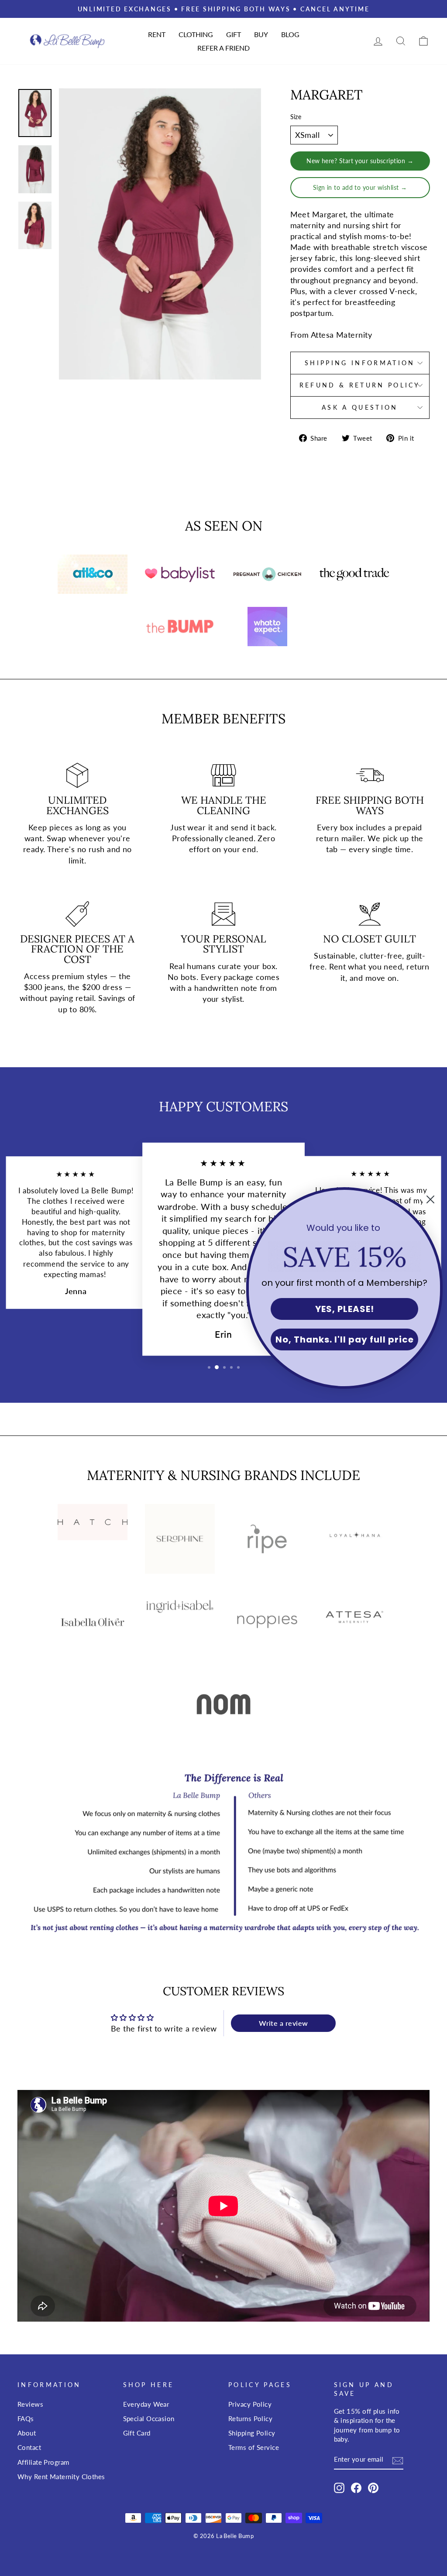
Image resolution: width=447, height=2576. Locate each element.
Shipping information (360, 363)
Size (296, 117)
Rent (157, 34)
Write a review (283, 2023)
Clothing (196, 34)
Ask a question (360, 407)
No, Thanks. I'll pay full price (345, 1339)
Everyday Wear (146, 2404)
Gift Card (137, 2433)
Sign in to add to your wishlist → (360, 187)
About (27, 2433)
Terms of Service (254, 2447)
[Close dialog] (430, 1199)
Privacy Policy (250, 2404)
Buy (261, 34)
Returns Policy (250, 2418)
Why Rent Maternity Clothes (61, 2477)
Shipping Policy (252, 2433)
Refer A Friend (223, 48)
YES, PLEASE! (345, 1309)
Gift (234, 34)
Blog (290, 34)
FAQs (26, 2418)
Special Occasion (149, 2418)
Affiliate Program (43, 2462)
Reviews (30, 2404)
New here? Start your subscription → (360, 161)
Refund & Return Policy (360, 385)
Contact (29, 2447)
